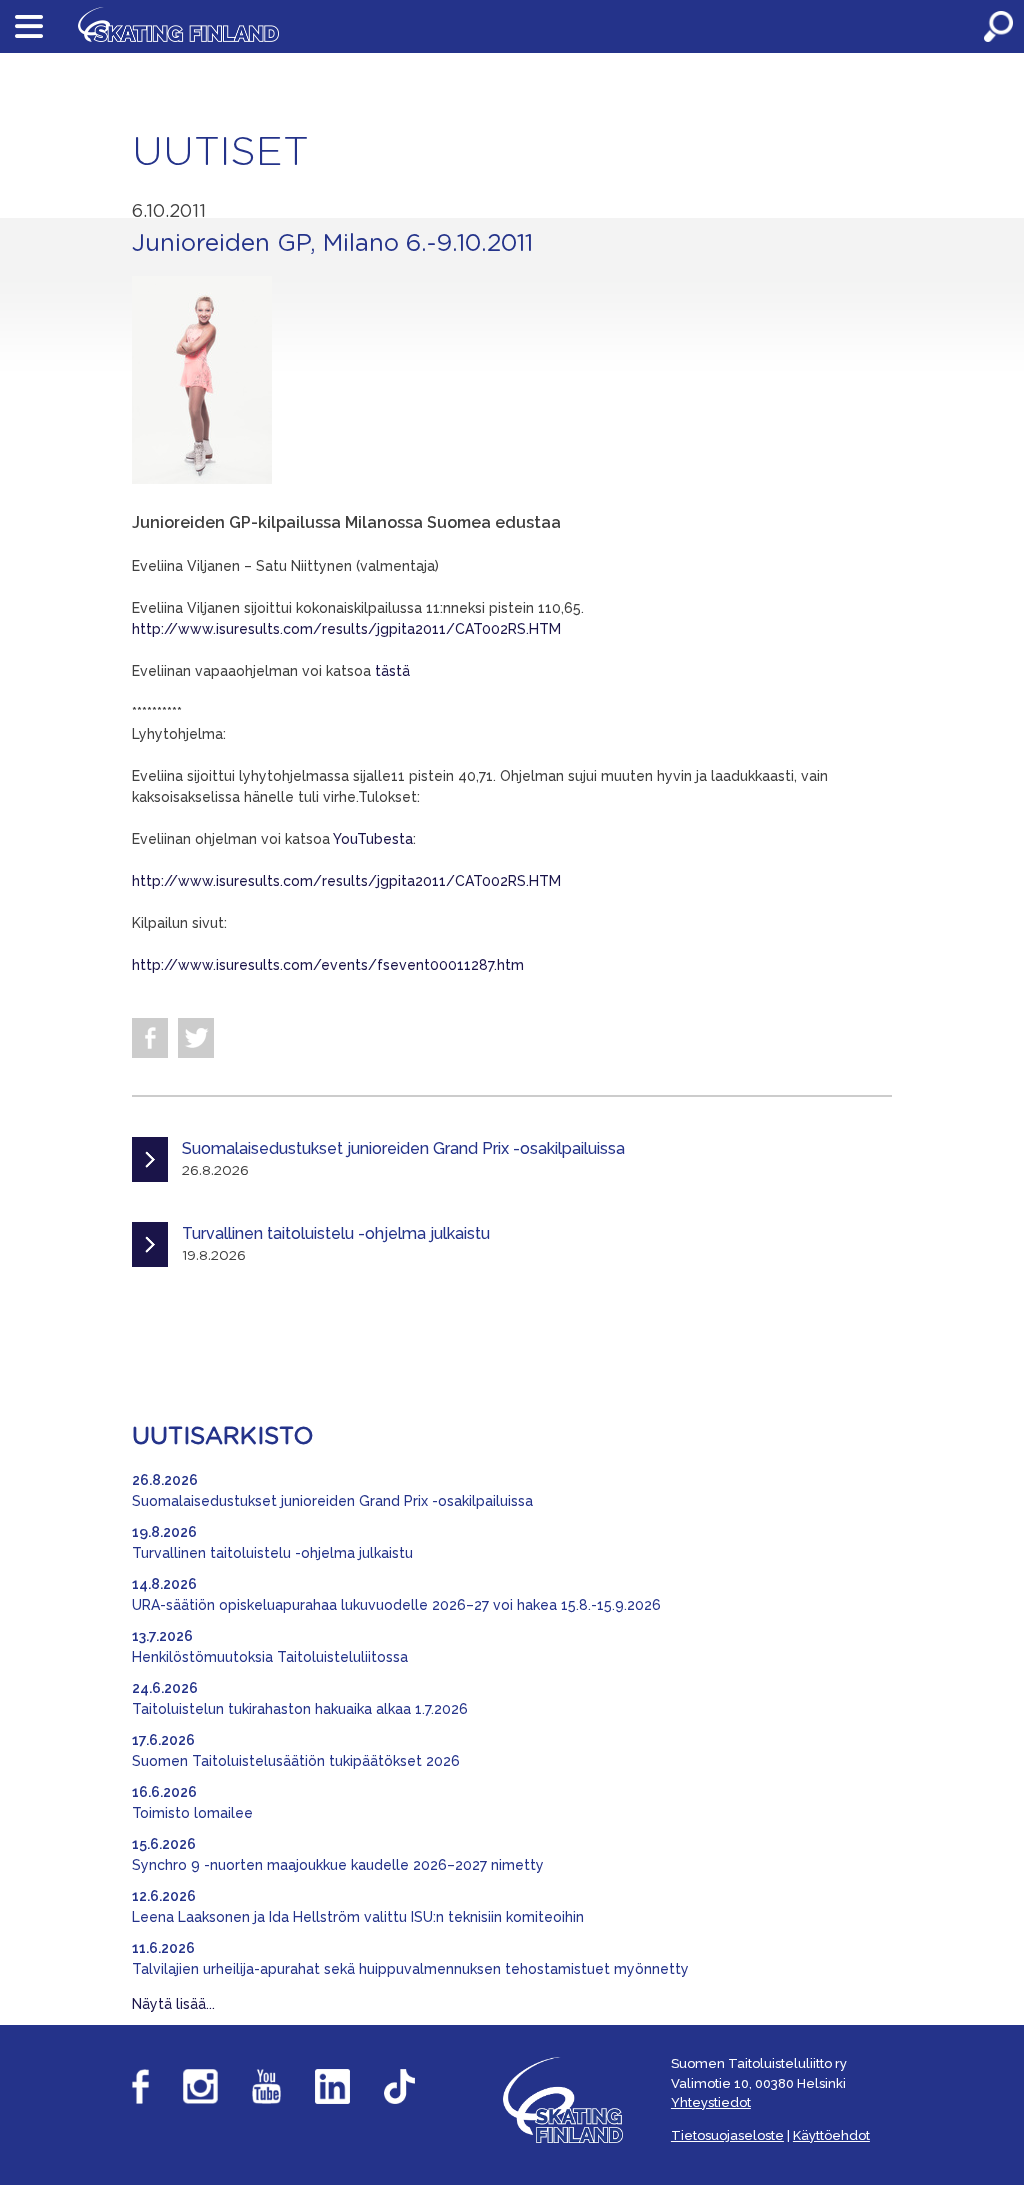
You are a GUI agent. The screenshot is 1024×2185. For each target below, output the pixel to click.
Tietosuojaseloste (727, 2135)
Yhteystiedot (711, 2102)
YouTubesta (373, 839)
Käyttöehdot (831, 2135)
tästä (392, 671)
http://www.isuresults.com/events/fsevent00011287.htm (328, 965)
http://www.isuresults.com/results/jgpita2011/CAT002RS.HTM (346, 629)
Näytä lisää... (173, 2004)
